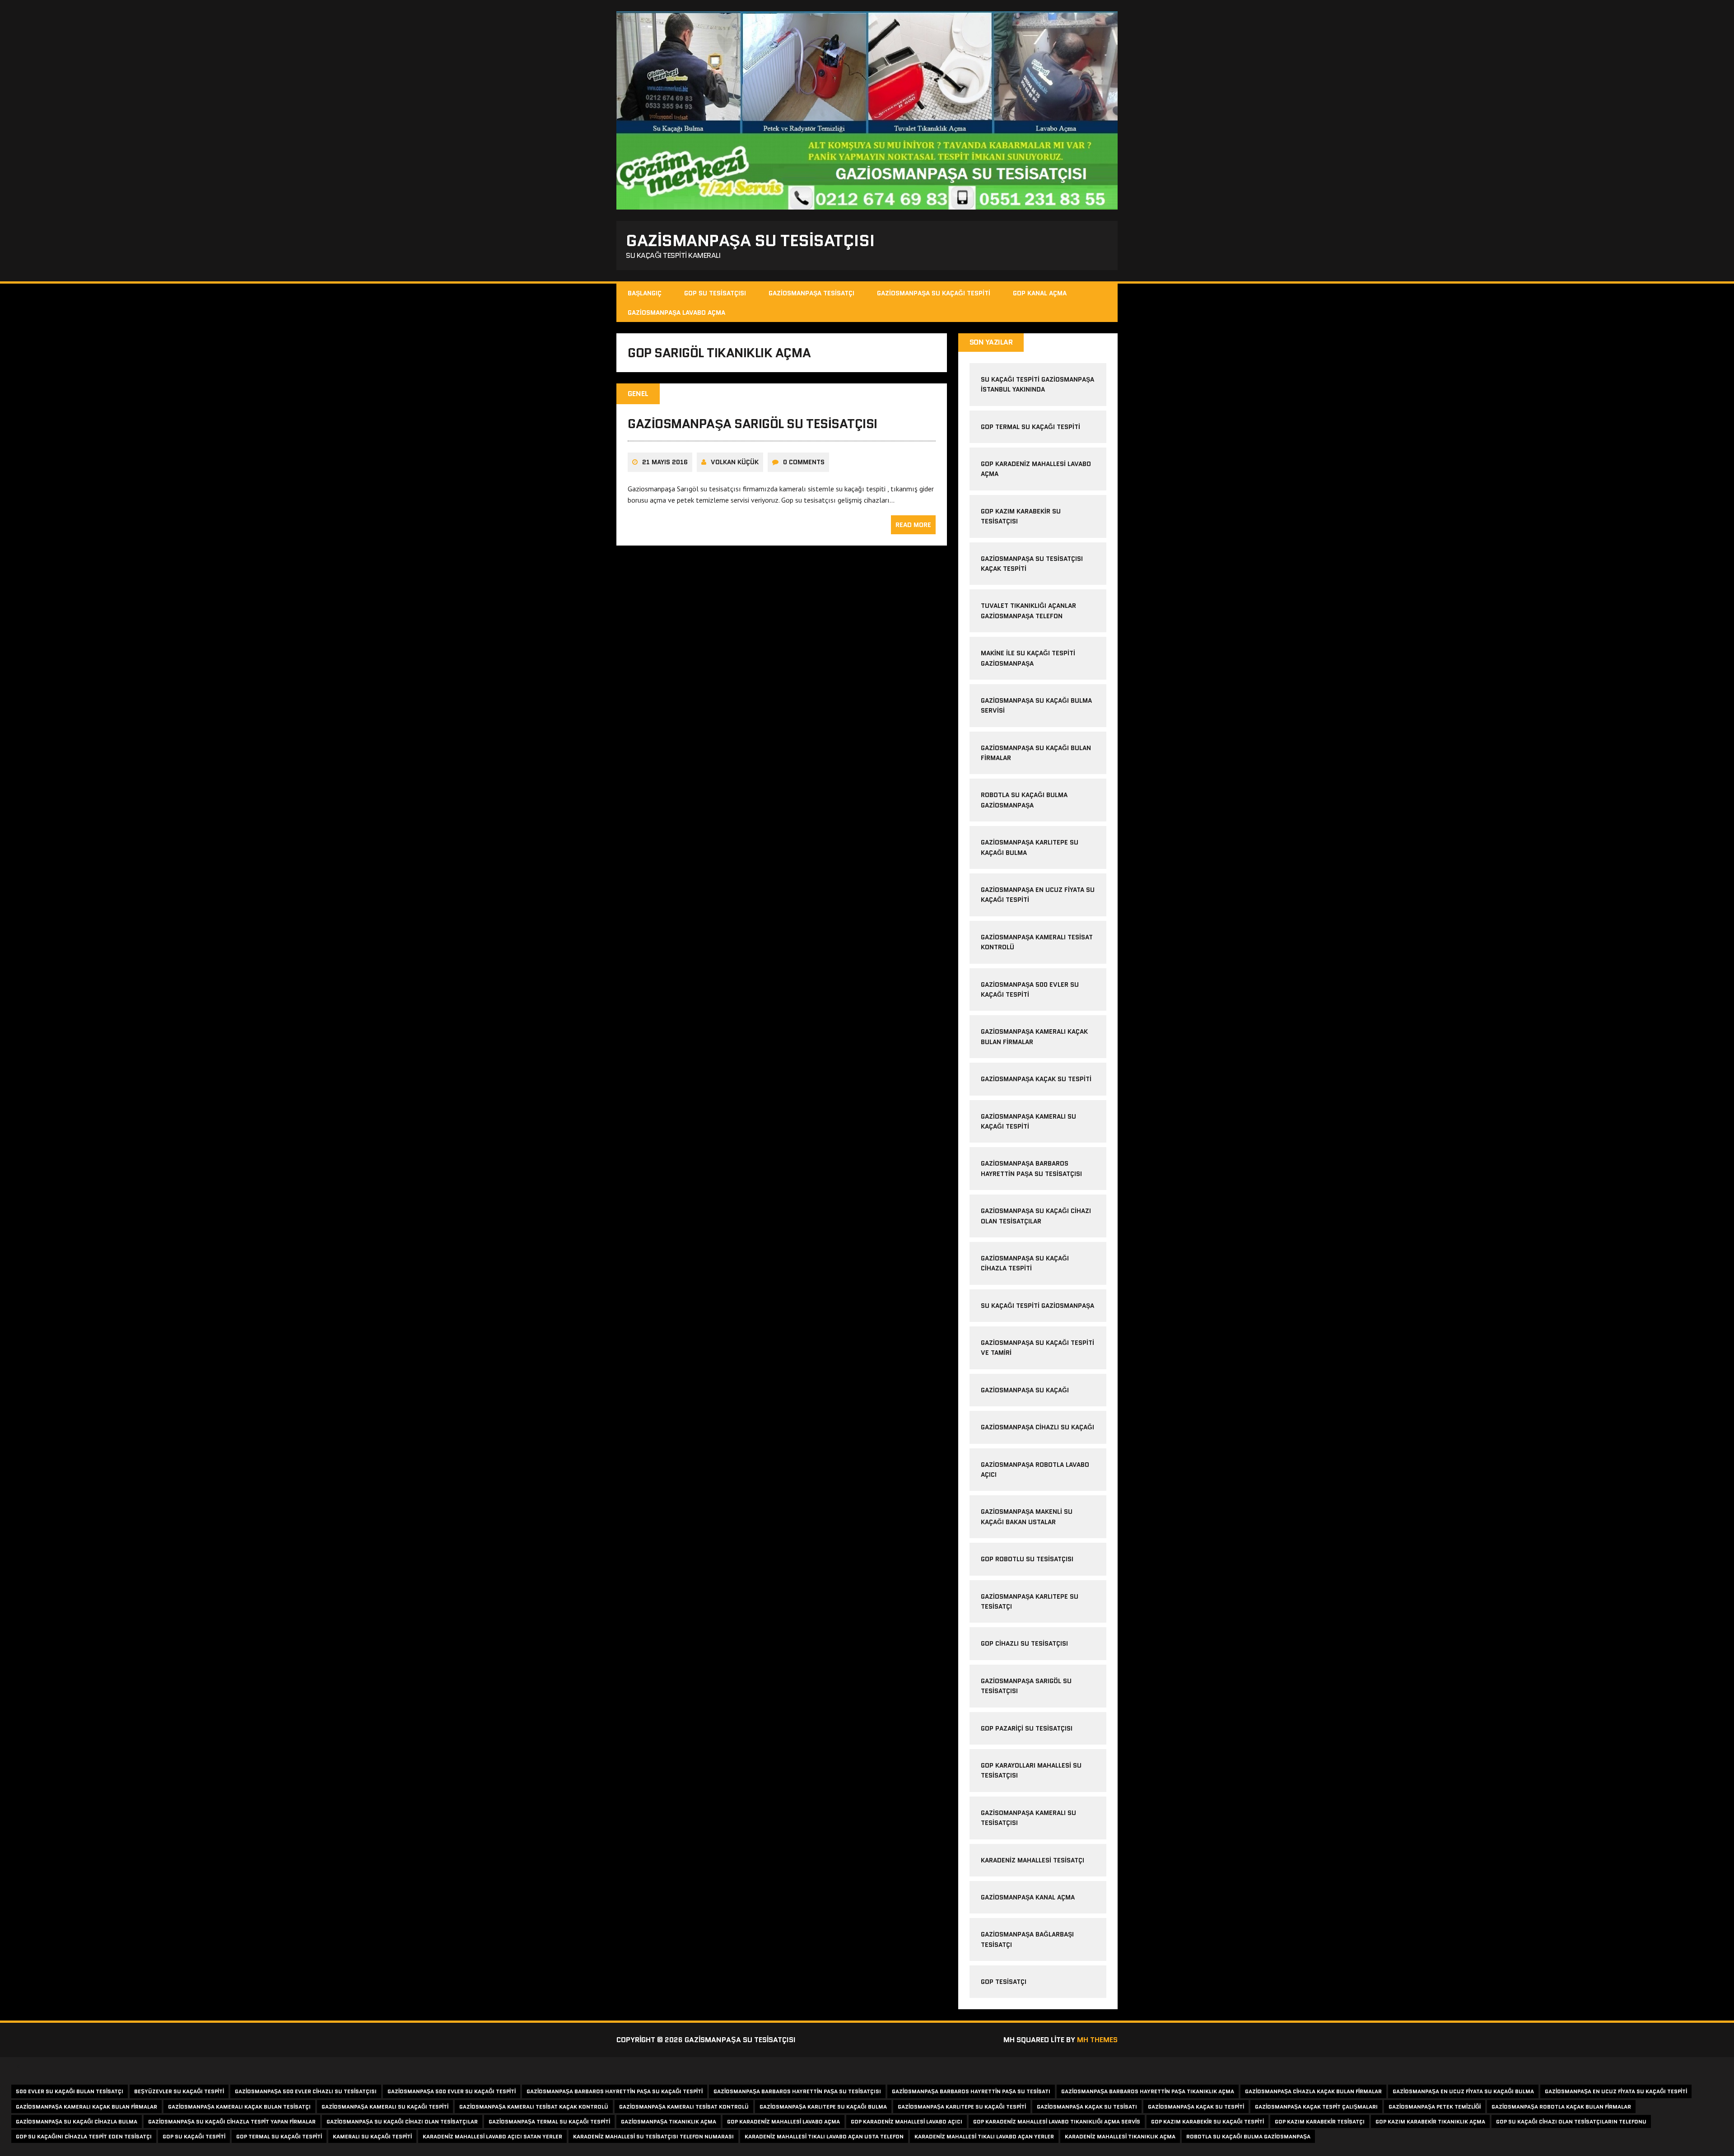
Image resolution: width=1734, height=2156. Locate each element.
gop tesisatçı (1004, 1982)
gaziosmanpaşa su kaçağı (1025, 1390)
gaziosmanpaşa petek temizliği (1435, 2107)
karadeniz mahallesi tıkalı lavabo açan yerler (984, 2136)
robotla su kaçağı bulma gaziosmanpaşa (1248, 2136)
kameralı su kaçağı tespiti (372, 2136)
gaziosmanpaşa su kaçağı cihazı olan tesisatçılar (402, 2121)
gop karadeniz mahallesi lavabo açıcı (907, 2121)
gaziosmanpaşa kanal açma (1028, 1897)
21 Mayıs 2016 (665, 462)
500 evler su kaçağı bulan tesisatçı (70, 2091)
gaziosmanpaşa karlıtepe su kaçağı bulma (823, 2107)
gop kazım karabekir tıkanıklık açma (1430, 2121)
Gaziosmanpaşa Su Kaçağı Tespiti (934, 293)
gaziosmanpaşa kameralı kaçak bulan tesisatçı (239, 2107)
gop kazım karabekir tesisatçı (1320, 2121)
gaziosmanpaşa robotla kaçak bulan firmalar (1561, 2107)
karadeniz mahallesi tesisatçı (1032, 1860)
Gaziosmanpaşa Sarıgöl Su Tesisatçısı (753, 424)
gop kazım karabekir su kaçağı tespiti (1207, 2121)
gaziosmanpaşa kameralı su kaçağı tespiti (385, 2107)
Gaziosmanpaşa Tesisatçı (811, 293)
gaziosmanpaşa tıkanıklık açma (669, 2121)
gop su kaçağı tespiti (194, 2136)
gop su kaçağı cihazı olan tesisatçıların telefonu (1571, 2121)
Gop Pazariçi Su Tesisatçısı (1027, 1728)
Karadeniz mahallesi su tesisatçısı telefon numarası (653, 2136)
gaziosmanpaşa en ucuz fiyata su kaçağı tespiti (1616, 2091)
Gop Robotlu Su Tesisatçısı (1027, 1559)
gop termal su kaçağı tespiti (1030, 427)
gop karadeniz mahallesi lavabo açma (783, 2121)
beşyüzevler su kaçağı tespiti (179, 2091)
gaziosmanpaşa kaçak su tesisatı (1087, 2107)
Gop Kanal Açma (1040, 293)
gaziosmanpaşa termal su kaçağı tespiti (549, 2121)
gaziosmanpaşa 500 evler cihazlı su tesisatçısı (306, 2091)
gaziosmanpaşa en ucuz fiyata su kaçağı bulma (1463, 2091)
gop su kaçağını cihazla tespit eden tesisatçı (84, 2136)
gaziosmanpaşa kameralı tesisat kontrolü (684, 2107)
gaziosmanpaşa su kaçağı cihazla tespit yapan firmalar (232, 2121)
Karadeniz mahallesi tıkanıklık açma (1120, 2136)
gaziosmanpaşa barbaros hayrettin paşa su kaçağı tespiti (615, 2091)
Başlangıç (645, 293)
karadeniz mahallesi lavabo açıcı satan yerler (492, 2136)
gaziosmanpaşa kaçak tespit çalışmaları (1316, 2107)
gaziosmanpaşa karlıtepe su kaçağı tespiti (962, 2107)
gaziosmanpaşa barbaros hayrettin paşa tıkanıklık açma (1148, 2091)
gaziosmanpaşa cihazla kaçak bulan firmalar (1313, 2091)
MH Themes (1097, 2040)
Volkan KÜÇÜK (735, 462)
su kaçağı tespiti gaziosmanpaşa (1037, 1306)
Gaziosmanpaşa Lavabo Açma (676, 313)
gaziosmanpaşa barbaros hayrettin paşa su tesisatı (971, 2091)
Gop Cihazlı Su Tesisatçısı (1024, 1643)
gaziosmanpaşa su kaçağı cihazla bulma (77, 2121)
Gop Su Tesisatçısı (715, 293)
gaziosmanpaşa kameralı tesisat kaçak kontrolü (534, 2107)
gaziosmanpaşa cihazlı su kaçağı (1037, 1427)
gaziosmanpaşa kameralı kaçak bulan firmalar (86, 2107)
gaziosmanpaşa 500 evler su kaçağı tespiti (452, 2091)
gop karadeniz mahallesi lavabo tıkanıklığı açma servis (1057, 2121)
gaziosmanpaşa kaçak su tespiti (1036, 1079)
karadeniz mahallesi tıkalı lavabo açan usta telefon (824, 2136)
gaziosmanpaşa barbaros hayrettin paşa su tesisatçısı (797, 2091)
